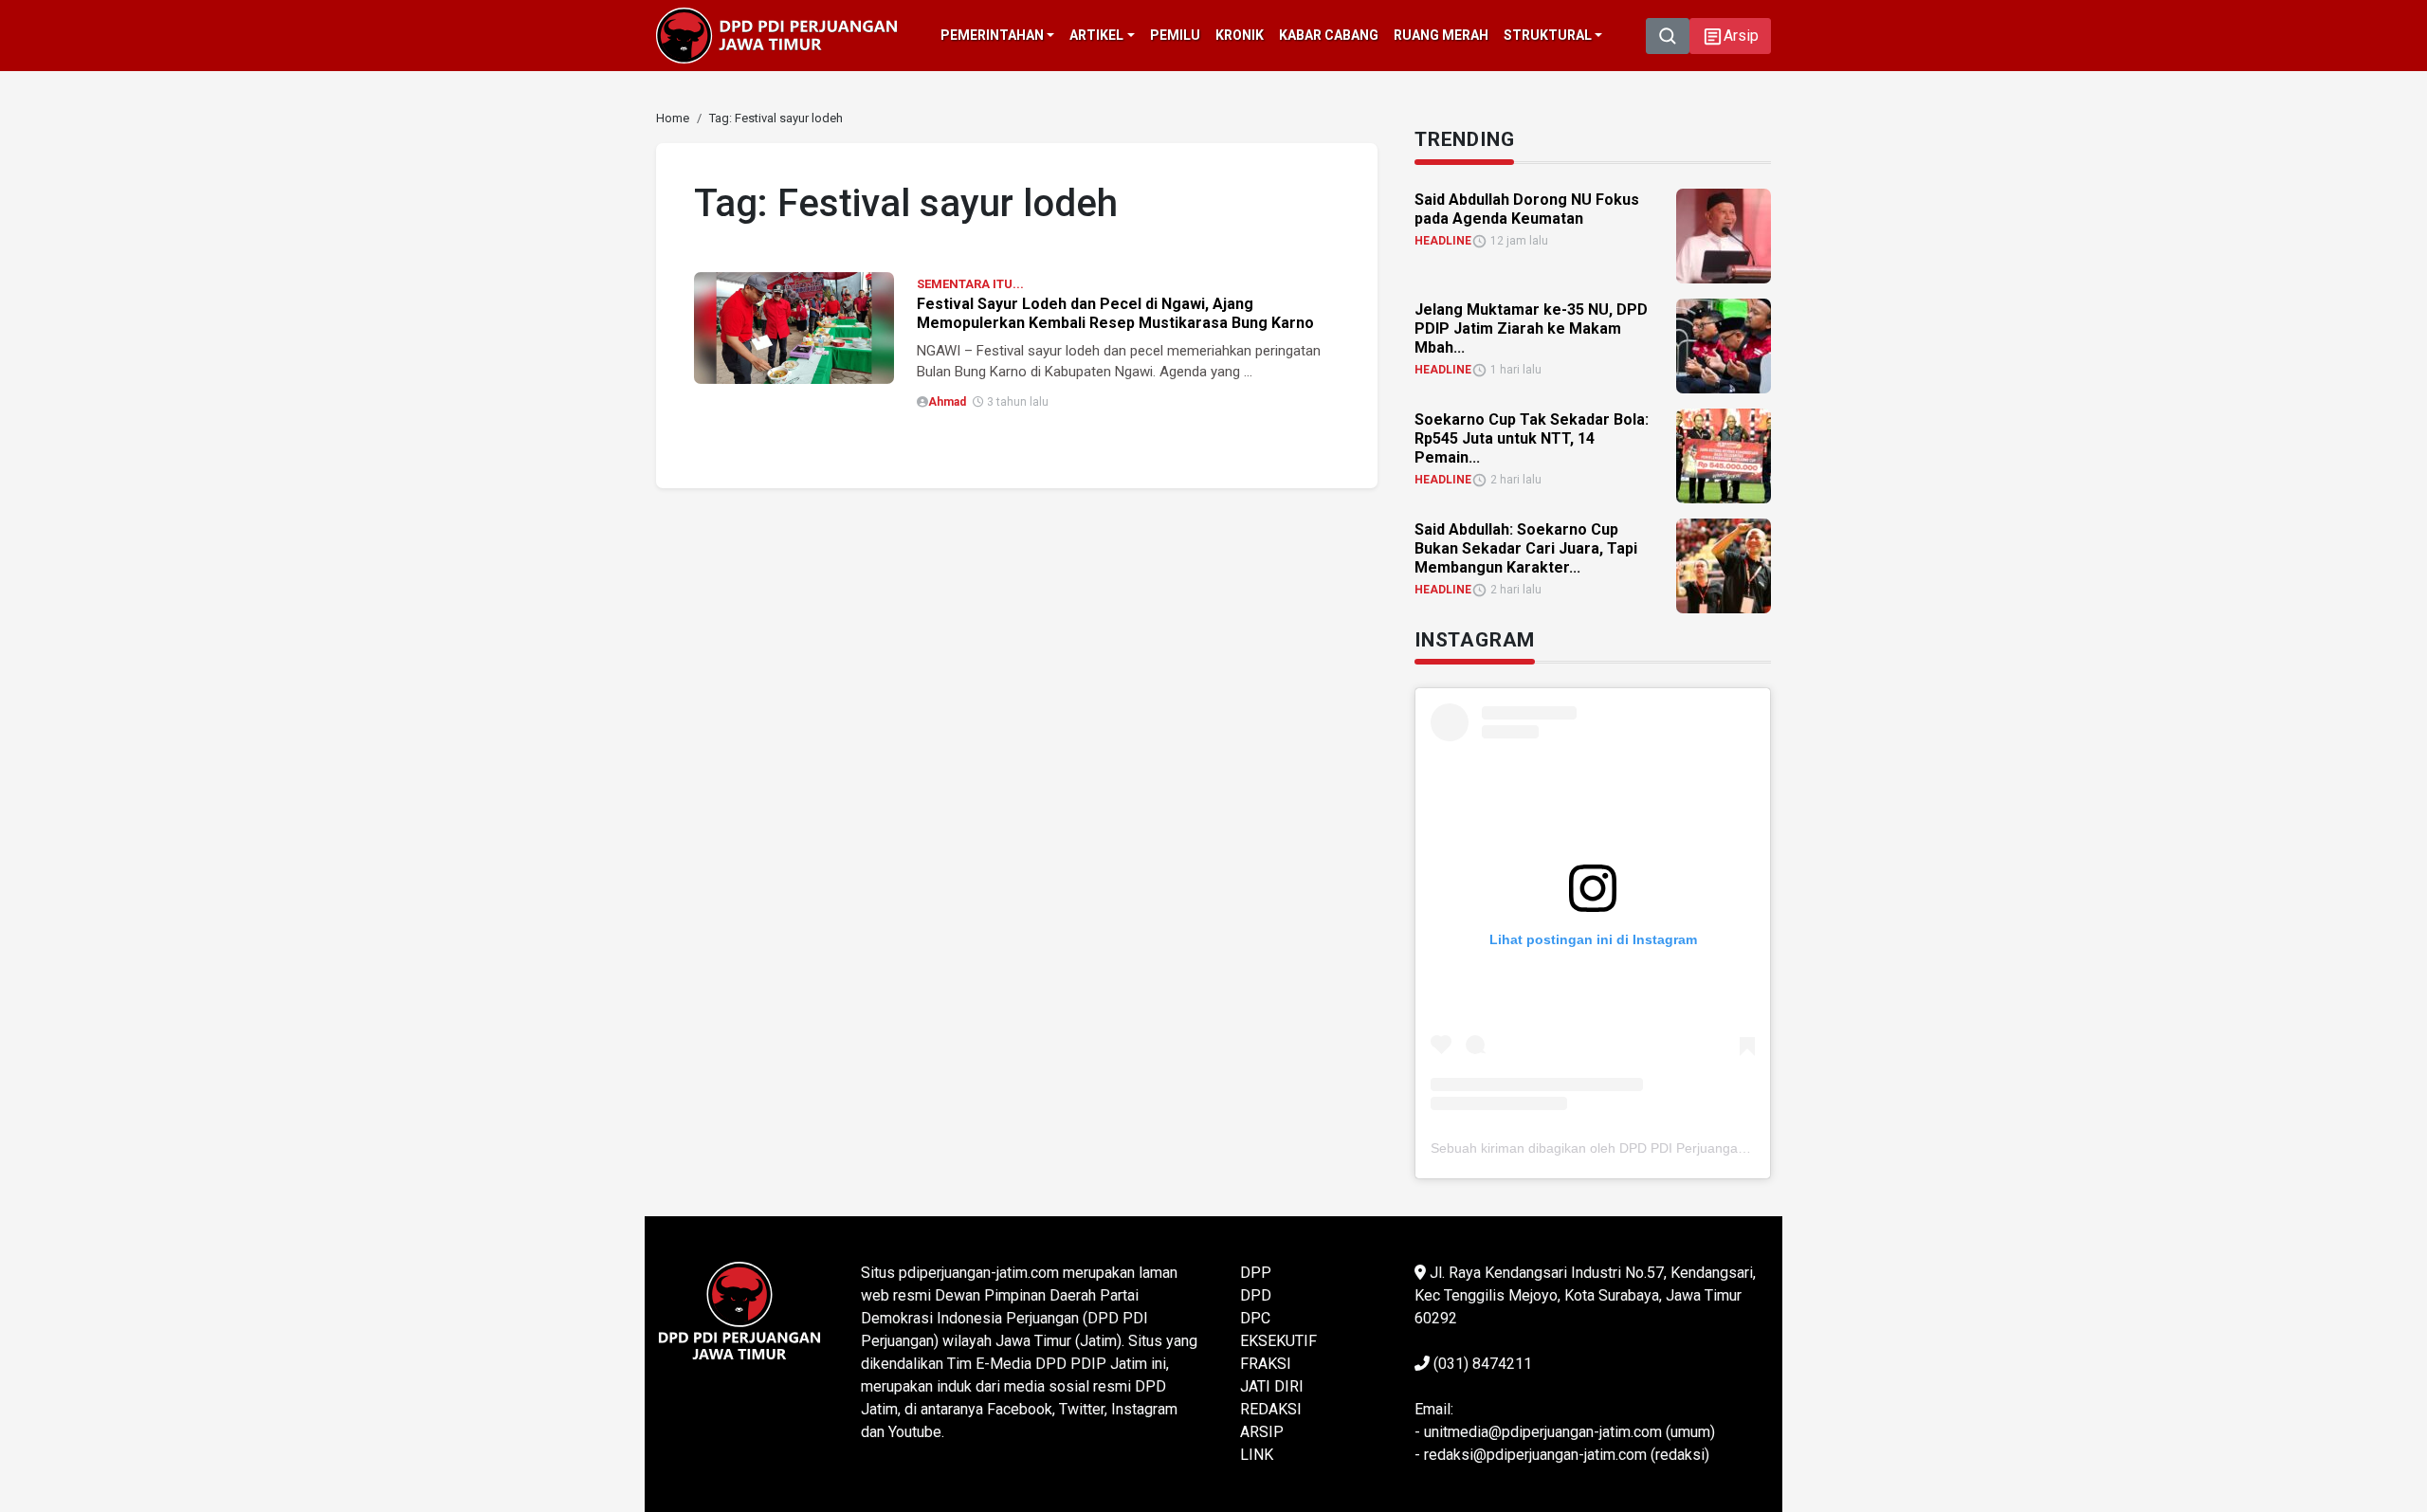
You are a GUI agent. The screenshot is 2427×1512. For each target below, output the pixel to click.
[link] (794, 327)
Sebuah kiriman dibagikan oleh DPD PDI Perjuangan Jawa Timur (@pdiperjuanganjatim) (1695, 1148)
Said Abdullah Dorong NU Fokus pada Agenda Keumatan (1527, 209)
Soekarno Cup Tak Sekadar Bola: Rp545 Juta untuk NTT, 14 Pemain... (1532, 438)
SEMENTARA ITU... (970, 284)
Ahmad (947, 402)
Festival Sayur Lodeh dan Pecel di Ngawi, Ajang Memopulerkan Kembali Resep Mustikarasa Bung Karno (1115, 313)
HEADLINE (1443, 241)
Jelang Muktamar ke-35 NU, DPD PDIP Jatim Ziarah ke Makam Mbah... (1531, 328)
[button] (1730, 36)
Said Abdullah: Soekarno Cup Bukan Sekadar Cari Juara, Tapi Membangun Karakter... (1526, 548)
